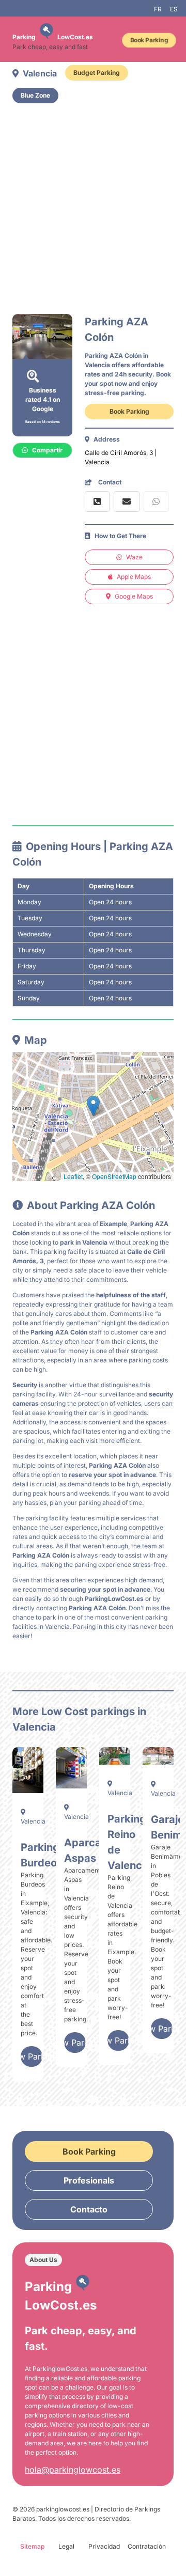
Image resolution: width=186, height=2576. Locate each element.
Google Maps (134, 596)
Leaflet (73, 1176)
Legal (66, 2546)
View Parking (32, 2056)
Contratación (147, 2546)
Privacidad (104, 2546)
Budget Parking (97, 73)
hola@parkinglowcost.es (73, 2470)
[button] (93, 1106)
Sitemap (32, 2546)
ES (174, 9)
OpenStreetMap (114, 1176)
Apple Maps (134, 577)
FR (158, 9)
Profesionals (89, 2180)
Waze (134, 557)
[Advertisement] (93, 209)
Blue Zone (35, 95)
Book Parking (149, 40)
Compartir (47, 450)
